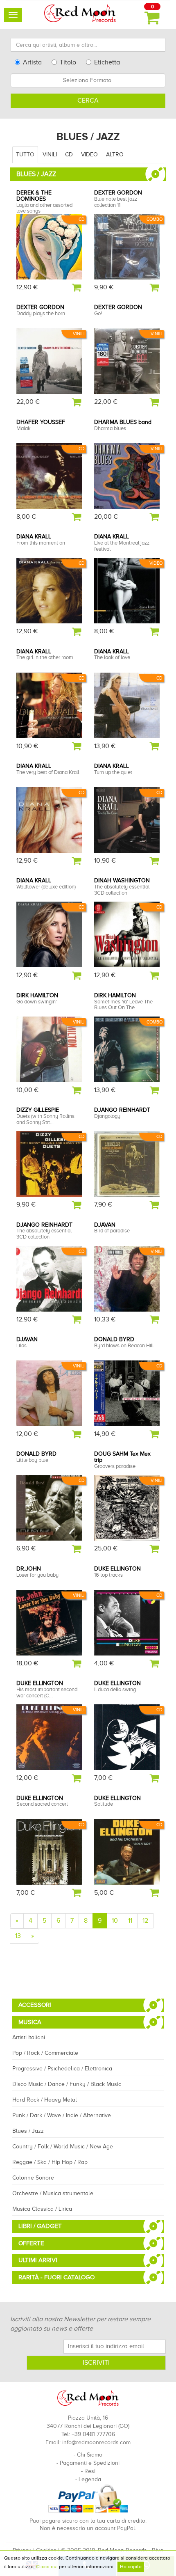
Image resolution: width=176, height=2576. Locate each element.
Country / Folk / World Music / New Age (63, 2147)
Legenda (90, 2479)
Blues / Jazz (28, 2131)
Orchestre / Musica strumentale (53, 2193)
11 (130, 1921)
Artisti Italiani (29, 2037)
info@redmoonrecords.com (96, 2442)
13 (18, 1936)
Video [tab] (89, 155)
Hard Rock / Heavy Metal (45, 2100)
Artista (32, 62)
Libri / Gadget (40, 2226)
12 (145, 1921)
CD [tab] (69, 155)
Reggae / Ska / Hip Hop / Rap (50, 2162)
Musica (30, 2022)
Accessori (35, 2005)
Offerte (31, 2243)
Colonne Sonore (33, 2178)
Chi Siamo (90, 2455)
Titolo (68, 62)
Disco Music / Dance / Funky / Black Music (67, 2084)
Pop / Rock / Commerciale (45, 2053)
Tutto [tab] (25, 155)
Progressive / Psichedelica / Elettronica (62, 2069)
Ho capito (131, 2567)
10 (115, 1921)
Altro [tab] (115, 155)
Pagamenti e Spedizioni (90, 2463)
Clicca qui (47, 2567)
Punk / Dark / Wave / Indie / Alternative (62, 2115)
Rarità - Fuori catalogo (56, 2277)
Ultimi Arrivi (38, 2260)
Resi (90, 2471)
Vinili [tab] (50, 155)
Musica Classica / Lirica (42, 2209)
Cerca (88, 101)
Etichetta (107, 62)
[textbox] (88, 80)
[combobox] (88, 80)
